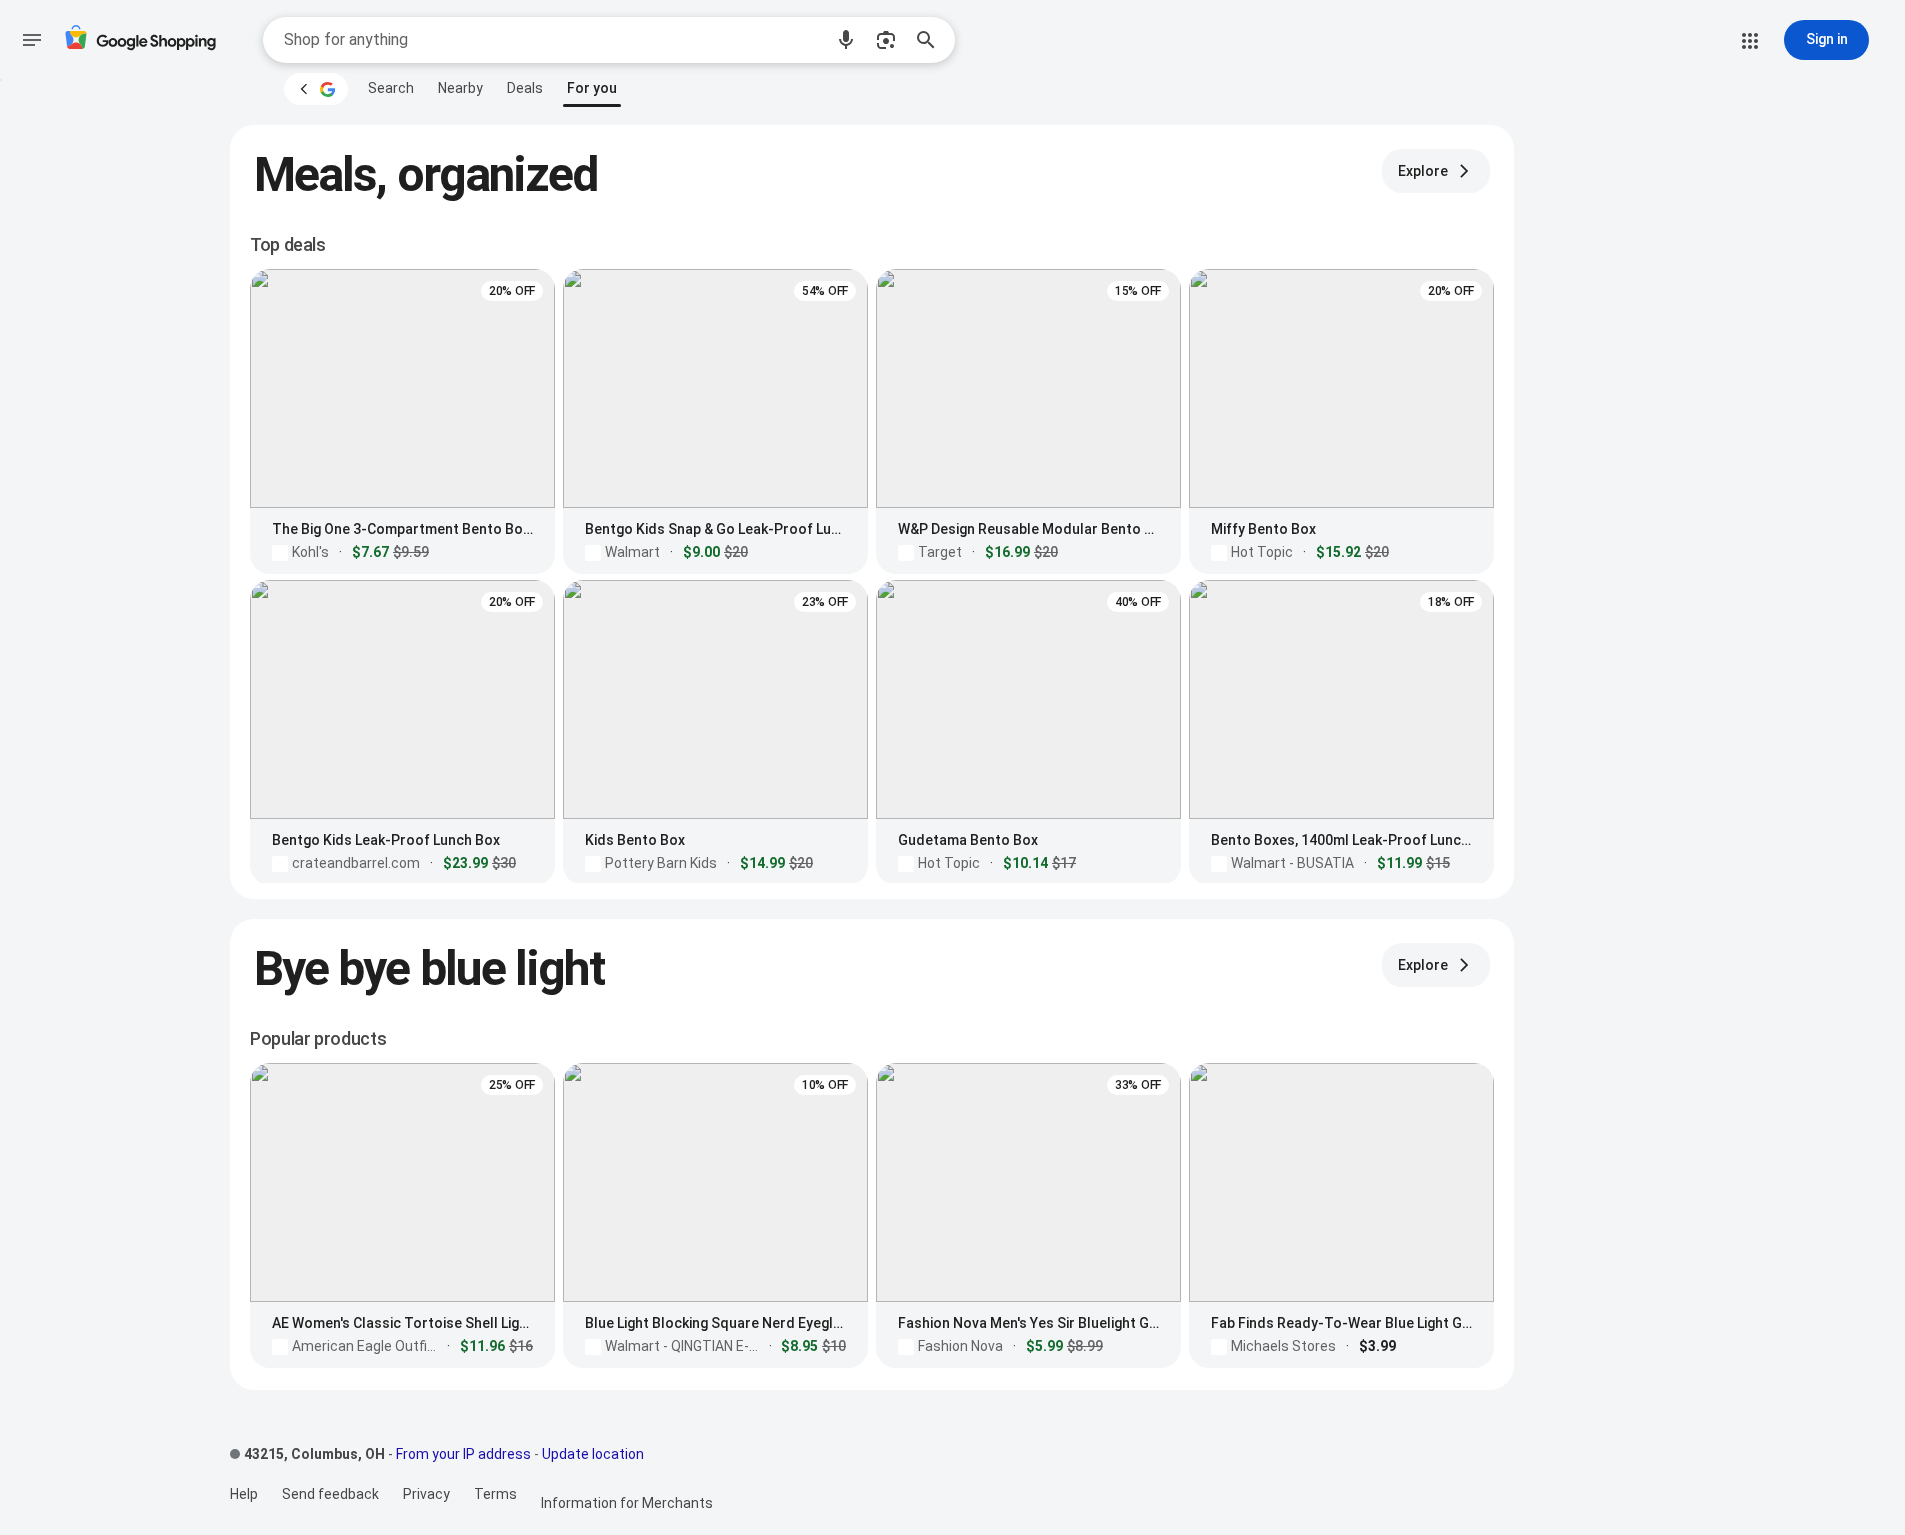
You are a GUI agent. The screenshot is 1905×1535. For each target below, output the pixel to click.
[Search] (932, 40)
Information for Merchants (627, 1503)
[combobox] (553, 40)
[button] (846, 40)
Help (244, 1494)
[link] (391, 88)
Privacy (426, 1494)
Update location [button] (593, 1454)
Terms (495, 1494)
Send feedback (330, 1494)
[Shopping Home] (140, 40)
